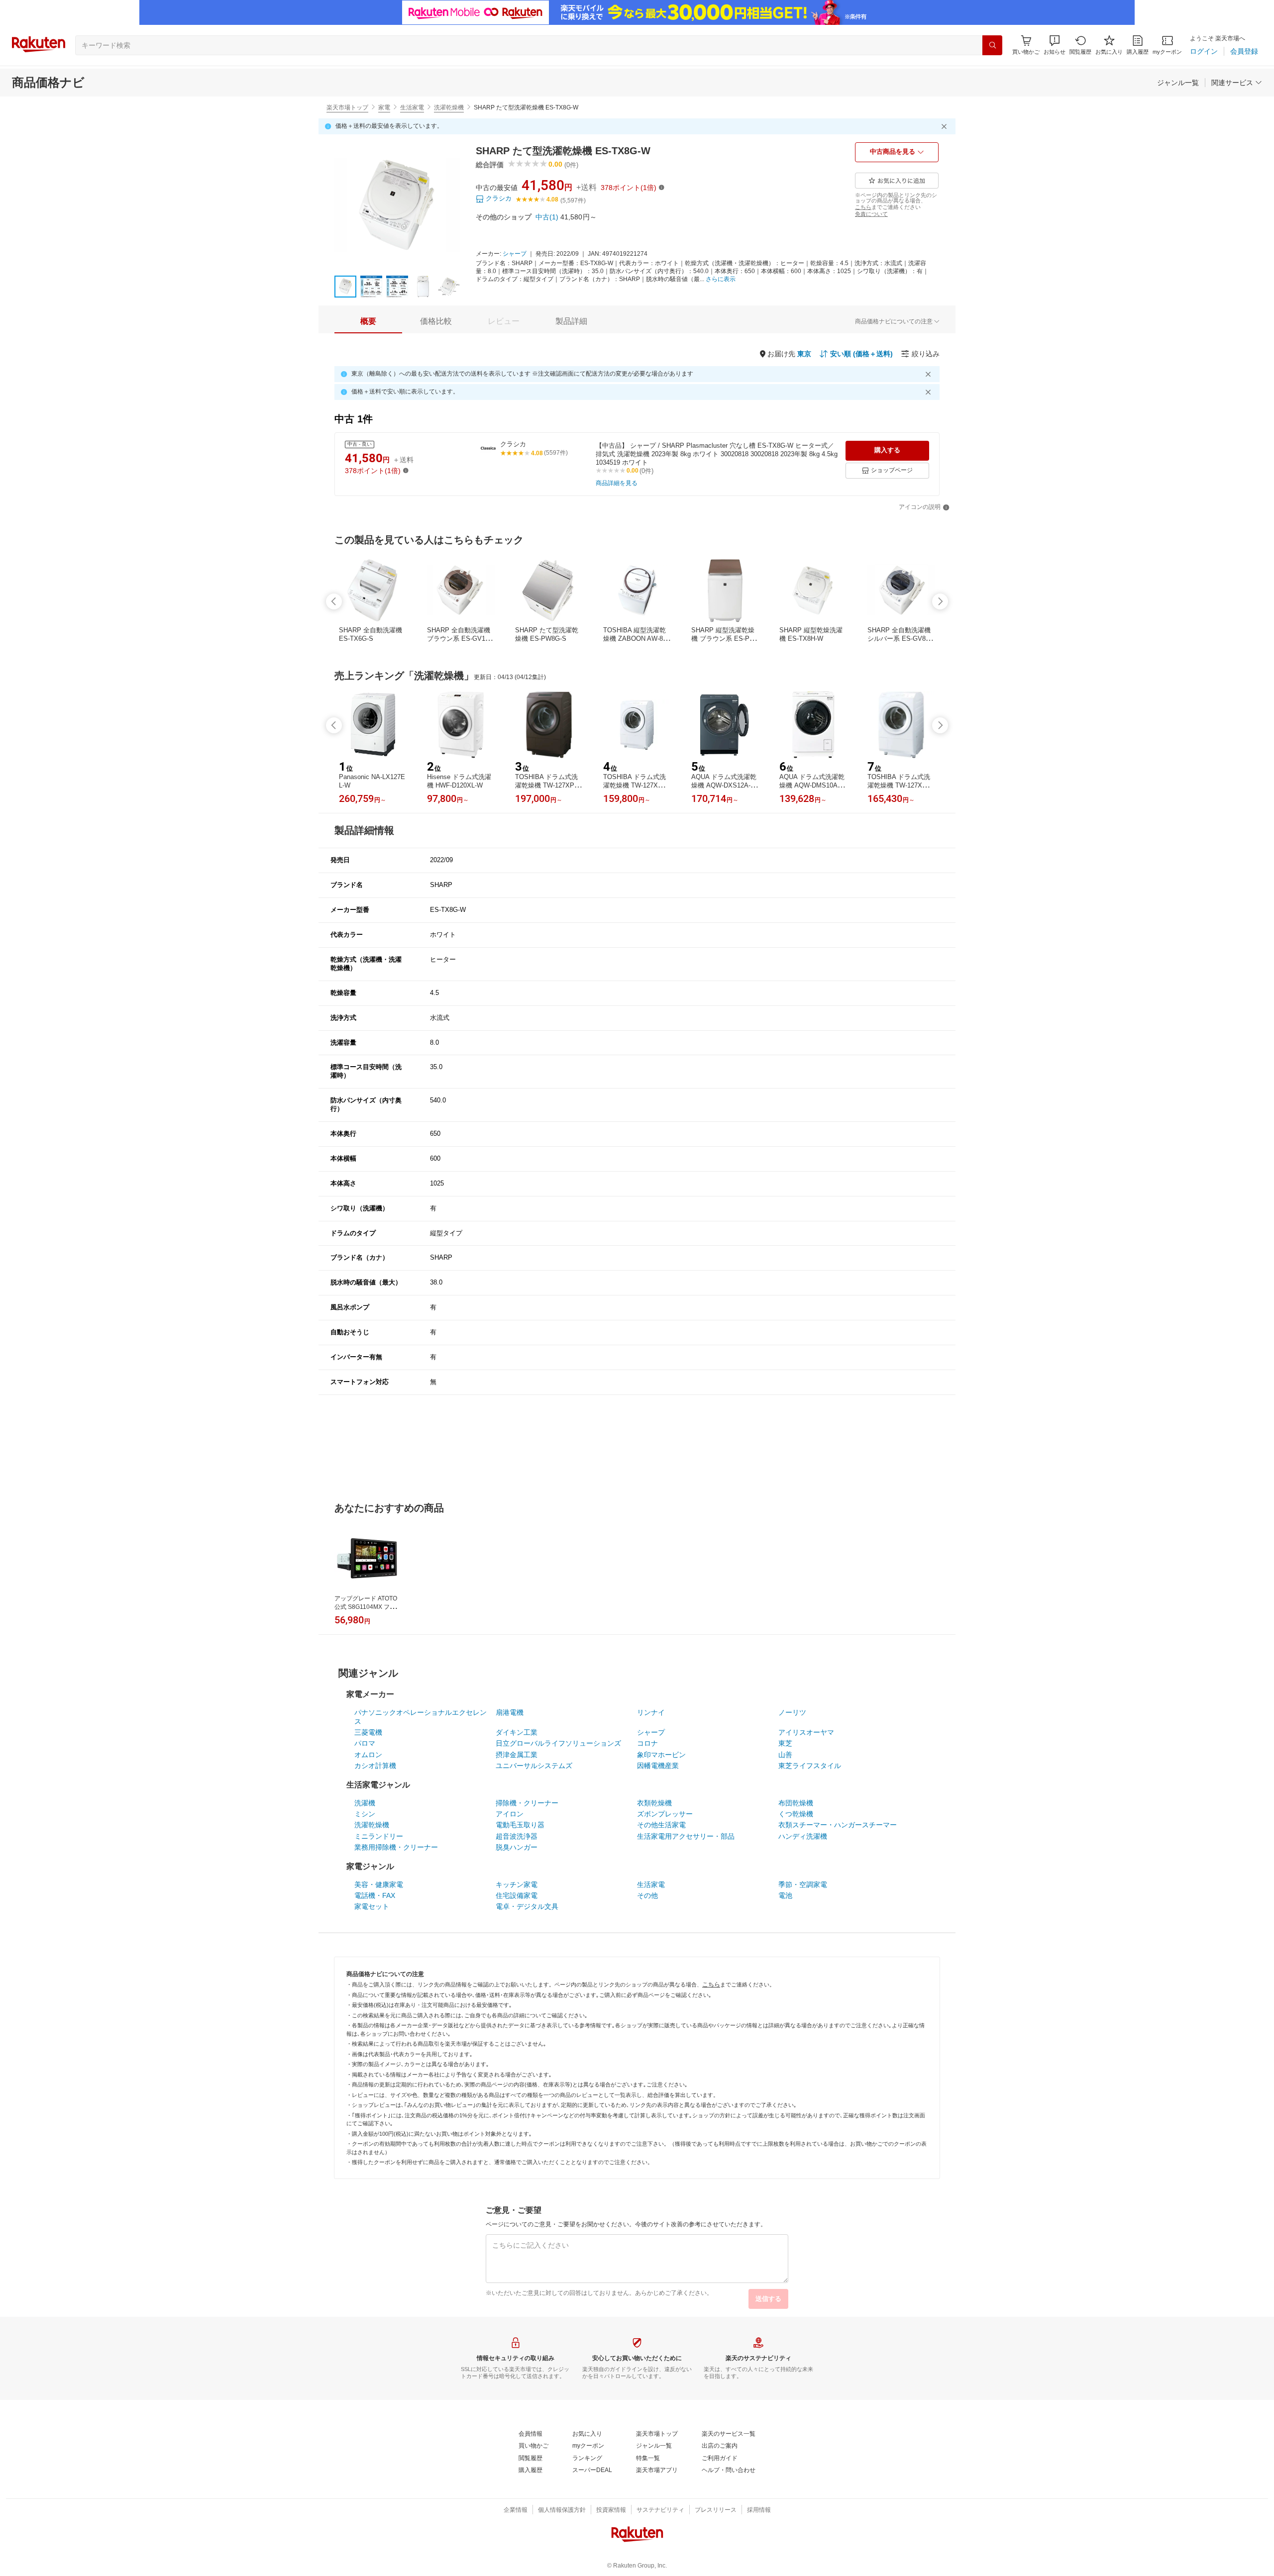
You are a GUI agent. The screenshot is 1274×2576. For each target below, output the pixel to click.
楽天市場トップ (347, 107)
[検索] (992, 45)
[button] (1055, 45)
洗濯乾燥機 (449, 107)
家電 (384, 107)
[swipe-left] (334, 601)
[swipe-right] (940, 601)
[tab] (368, 321)
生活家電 (412, 107)
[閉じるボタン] (946, 126)
